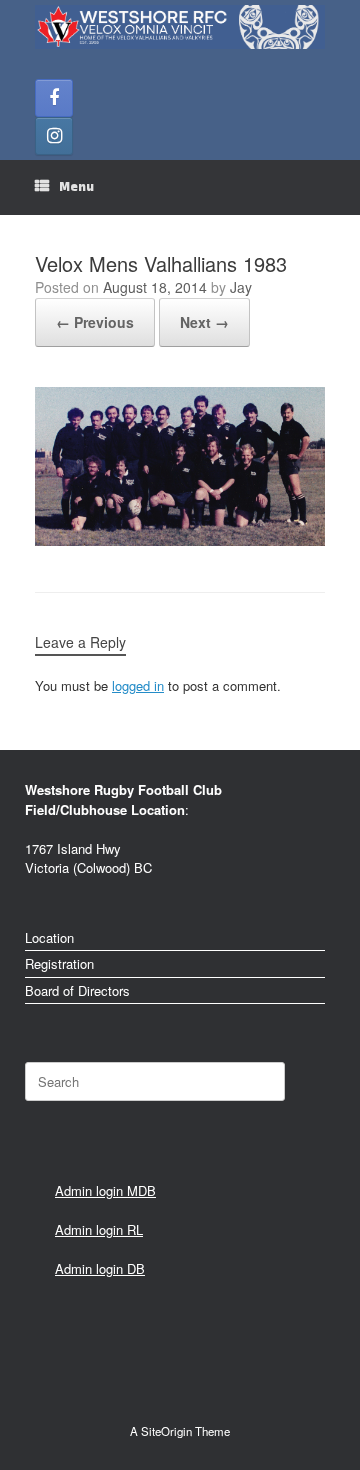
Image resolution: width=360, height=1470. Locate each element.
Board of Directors (77, 990)
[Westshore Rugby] (180, 27)
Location (49, 937)
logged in (138, 685)
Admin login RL (99, 1229)
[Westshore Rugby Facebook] (54, 98)
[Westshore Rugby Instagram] (54, 136)
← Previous (95, 322)
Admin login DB (100, 1268)
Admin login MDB (105, 1190)
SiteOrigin (166, 1431)
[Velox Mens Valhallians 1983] (180, 540)
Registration (59, 963)
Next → (204, 322)
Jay (241, 287)
